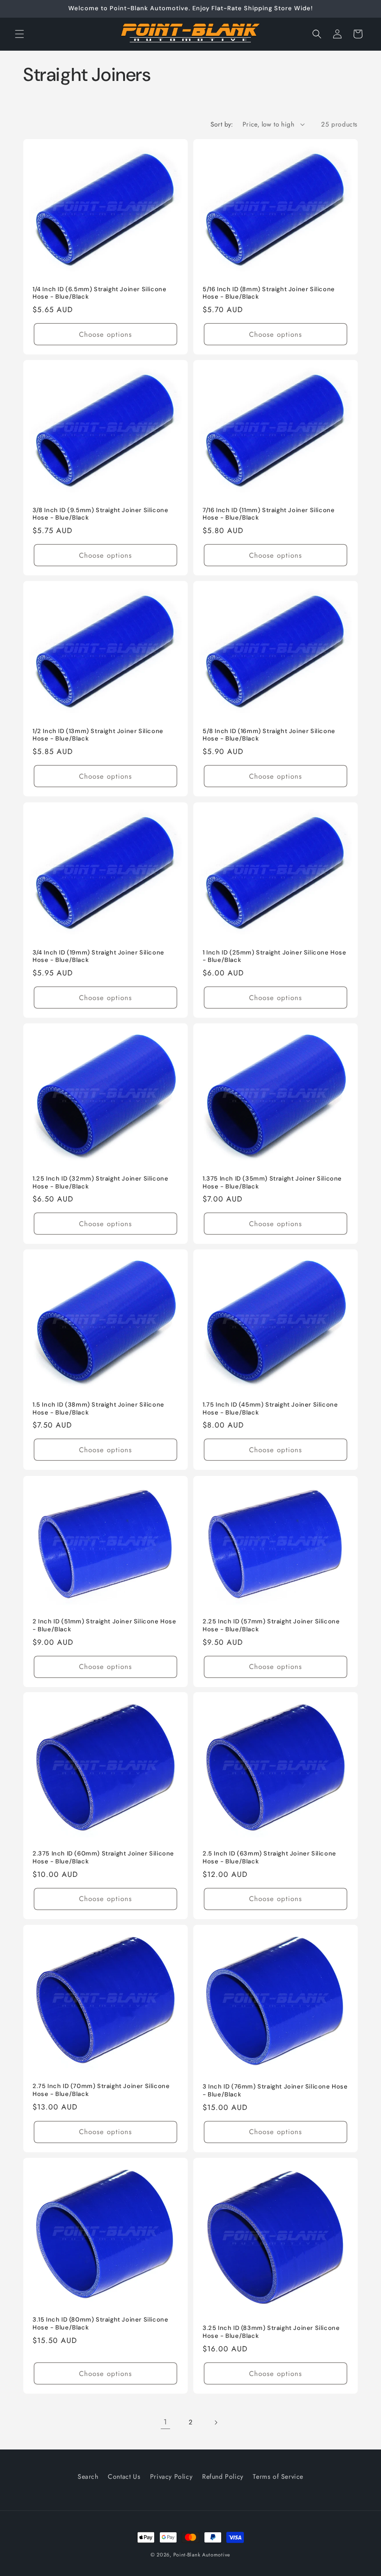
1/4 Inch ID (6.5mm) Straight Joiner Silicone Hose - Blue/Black (99, 293)
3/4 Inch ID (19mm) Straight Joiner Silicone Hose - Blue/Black (99, 956)
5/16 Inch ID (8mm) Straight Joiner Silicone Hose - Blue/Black (269, 293)
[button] (20, 34)
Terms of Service (278, 2476)
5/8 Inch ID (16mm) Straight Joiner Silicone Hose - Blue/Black (269, 735)
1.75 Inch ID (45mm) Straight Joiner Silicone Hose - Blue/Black (270, 1409)
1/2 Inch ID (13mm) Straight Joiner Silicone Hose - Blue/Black (98, 735)
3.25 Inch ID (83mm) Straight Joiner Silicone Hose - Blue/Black (271, 2332)
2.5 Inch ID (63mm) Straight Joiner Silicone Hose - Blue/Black (269, 1858)
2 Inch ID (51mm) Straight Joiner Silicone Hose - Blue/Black (105, 1625)
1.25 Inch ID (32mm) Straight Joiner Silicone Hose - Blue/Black (100, 1183)
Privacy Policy (171, 2476)
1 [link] (165, 2422)
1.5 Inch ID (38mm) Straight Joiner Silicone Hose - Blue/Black (99, 1409)
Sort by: (222, 124)
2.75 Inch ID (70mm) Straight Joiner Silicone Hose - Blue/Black (101, 2090)
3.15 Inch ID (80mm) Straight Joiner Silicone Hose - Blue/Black (100, 2323)
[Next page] (216, 2423)
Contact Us (124, 2476)
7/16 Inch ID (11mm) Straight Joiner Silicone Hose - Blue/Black (269, 514)
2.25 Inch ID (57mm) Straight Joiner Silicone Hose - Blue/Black (271, 1625)
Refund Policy (223, 2476)
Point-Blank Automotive (202, 2555)
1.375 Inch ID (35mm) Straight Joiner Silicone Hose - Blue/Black (272, 1183)
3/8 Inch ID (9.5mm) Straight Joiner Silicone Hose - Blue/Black (100, 514)
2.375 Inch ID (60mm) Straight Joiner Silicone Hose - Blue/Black (103, 1858)
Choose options (105, 334)
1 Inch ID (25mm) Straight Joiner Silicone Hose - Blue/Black (275, 956)
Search (88, 2476)
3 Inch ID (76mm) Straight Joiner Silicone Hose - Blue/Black (275, 2091)
